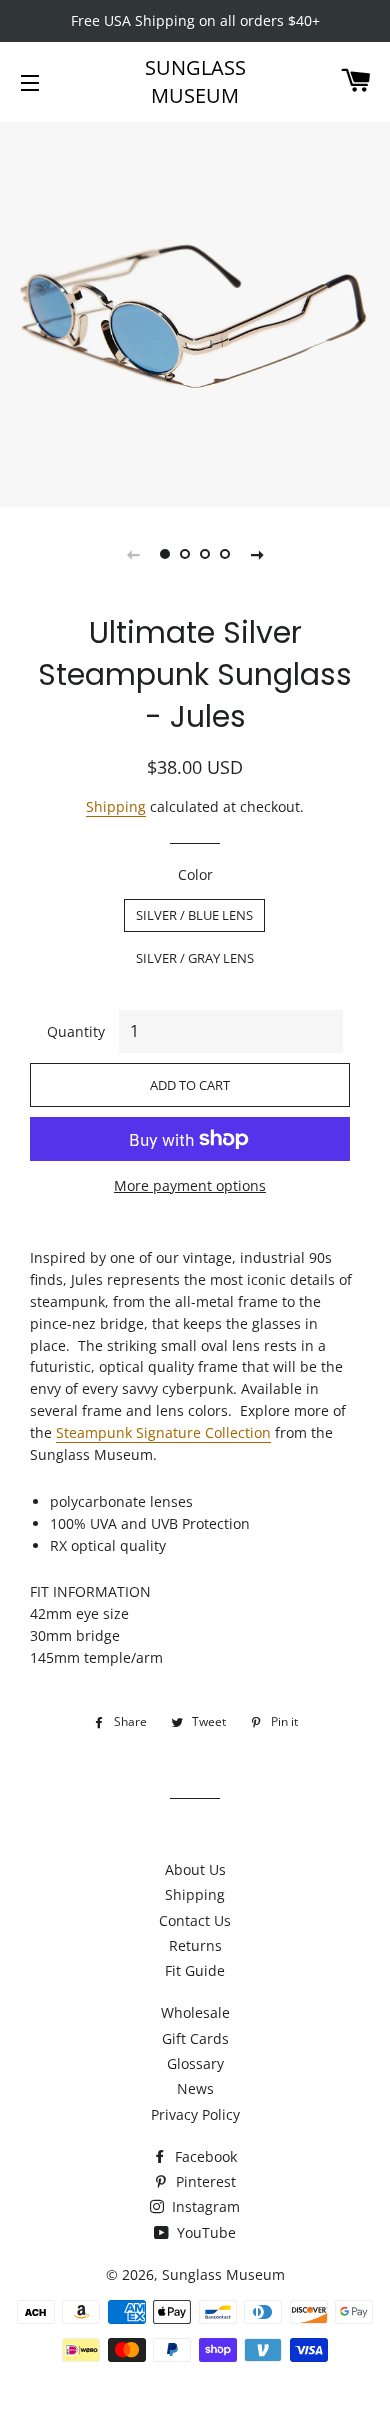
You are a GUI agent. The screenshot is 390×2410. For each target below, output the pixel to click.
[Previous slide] (133, 554)
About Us (195, 1869)
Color (195, 874)
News (195, 2088)
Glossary (195, 2063)
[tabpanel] (195, 312)
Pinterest (204, 2181)
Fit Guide (195, 1970)
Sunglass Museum (195, 81)
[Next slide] (257, 554)
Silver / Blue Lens (194, 915)
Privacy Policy (195, 2114)
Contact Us (195, 1920)
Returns (195, 1945)
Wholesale (195, 2012)
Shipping (116, 806)
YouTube (204, 2232)
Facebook (204, 2156)
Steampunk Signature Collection (163, 1432)
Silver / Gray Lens (195, 958)
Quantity (76, 1031)
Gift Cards (195, 2038)
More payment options (190, 1185)
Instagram (204, 2206)
